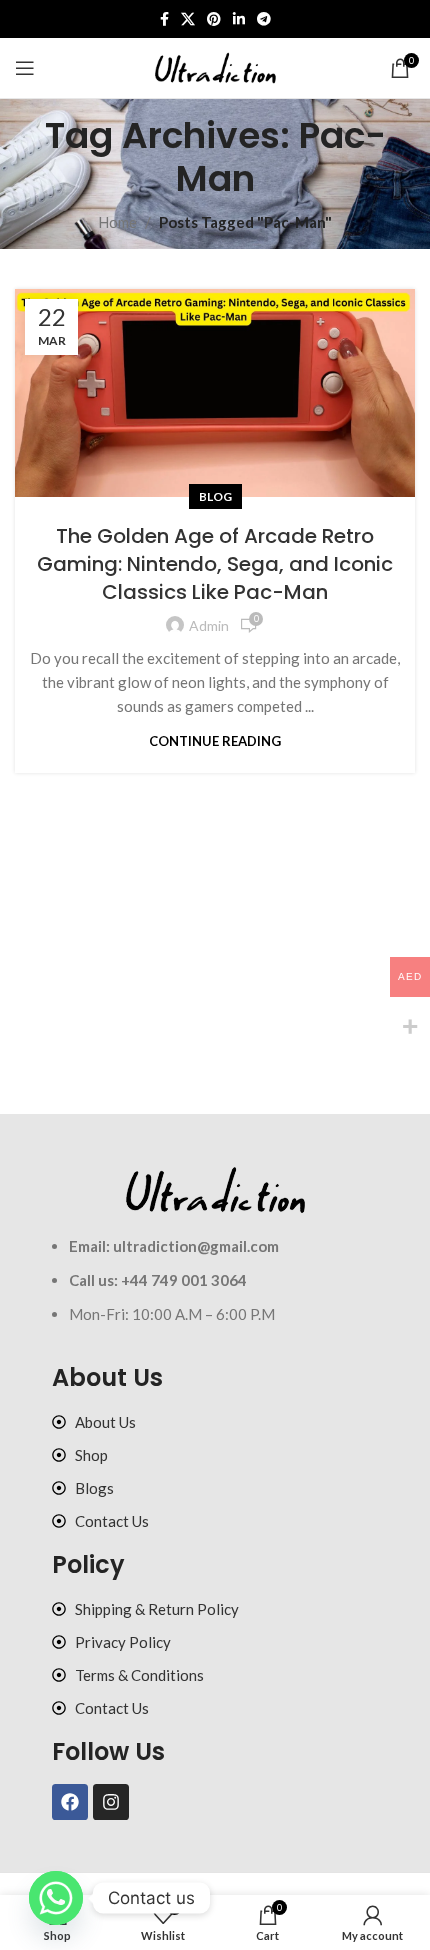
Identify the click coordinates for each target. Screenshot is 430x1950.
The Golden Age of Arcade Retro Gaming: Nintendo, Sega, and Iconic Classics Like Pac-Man (215, 564)
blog (215, 496)
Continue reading (215, 741)
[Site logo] (215, 66)
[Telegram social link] (264, 19)
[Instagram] (111, 1802)
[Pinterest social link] (214, 19)
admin (209, 625)
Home (117, 222)
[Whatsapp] (56, 1898)
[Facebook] (70, 1802)
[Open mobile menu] (25, 68)
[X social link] (188, 19)
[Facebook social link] (164, 19)
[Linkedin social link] (239, 19)
